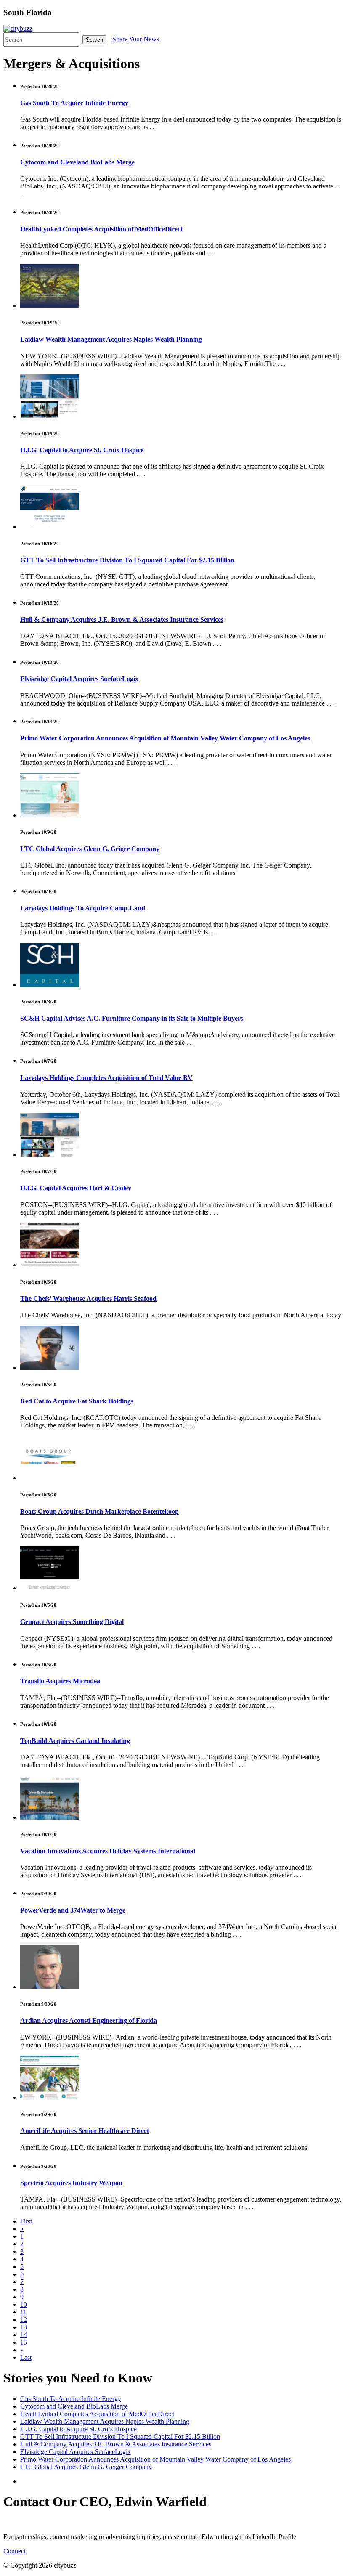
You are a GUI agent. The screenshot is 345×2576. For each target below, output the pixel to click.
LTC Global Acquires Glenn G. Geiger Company (90, 849)
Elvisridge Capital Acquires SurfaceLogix (79, 679)
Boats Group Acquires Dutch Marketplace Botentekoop (100, 1511)
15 (24, 2342)
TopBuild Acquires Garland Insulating (75, 1741)
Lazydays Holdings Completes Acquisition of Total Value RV (106, 1078)
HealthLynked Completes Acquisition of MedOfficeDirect (101, 229)
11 (23, 2312)
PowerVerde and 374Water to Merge (73, 1910)
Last (26, 2357)
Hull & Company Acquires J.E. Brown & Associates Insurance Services (122, 619)
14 (24, 2335)
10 (24, 2304)
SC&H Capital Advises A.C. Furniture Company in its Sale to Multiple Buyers (132, 1018)
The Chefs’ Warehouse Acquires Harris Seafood (88, 1299)
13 (24, 2327)
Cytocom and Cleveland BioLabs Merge (77, 162)
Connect (15, 2551)
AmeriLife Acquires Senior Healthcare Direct (85, 2131)
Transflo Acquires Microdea (60, 1681)
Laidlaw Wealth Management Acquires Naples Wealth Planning (111, 339)
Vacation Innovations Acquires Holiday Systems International (108, 1851)
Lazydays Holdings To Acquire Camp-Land (83, 908)
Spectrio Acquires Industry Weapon (71, 2183)
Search (94, 40)
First (26, 2221)
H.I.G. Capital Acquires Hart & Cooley (76, 1188)
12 (24, 2320)
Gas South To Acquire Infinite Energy (74, 103)
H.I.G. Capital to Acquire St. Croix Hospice (82, 450)
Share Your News (136, 39)
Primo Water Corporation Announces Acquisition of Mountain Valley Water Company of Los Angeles (165, 738)
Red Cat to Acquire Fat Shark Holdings (77, 1401)
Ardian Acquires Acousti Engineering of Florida (89, 2020)
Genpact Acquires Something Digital (72, 1622)
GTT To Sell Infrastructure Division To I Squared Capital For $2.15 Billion (127, 560)
